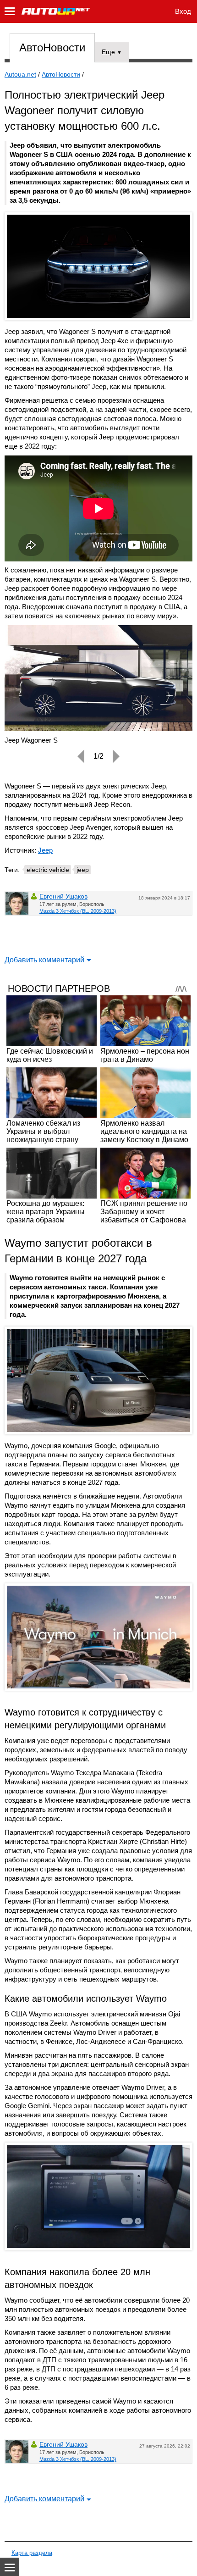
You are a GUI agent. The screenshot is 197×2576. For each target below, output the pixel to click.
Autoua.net (20, 74)
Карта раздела (32, 2553)
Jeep (45, 850)
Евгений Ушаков (63, 896)
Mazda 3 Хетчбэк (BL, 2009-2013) (78, 911)
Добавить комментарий (44, 960)
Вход (183, 11)
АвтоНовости (52, 47)
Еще (112, 52)
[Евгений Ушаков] (17, 903)
